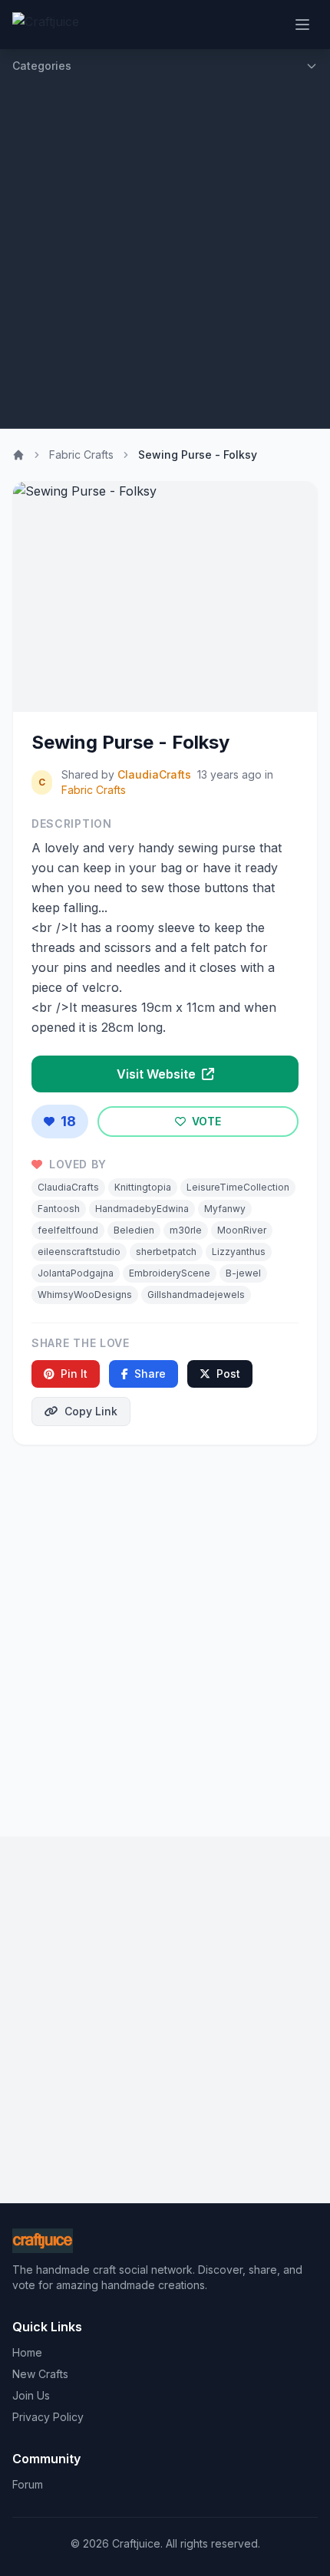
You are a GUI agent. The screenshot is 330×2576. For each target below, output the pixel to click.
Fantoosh (59, 1209)
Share (150, 1374)
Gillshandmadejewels (196, 1295)
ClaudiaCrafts (154, 774)
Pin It (74, 1374)
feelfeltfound (68, 1230)
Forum (28, 2484)
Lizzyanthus (239, 1252)
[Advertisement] (165, 255)
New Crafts (40, 2374)
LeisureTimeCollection (238, 1187)
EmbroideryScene (170, 1273)
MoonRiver (242, 1230)
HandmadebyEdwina (142, 1209)
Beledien (134, 1230)
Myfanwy (225, 1209)
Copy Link (91, 1411)
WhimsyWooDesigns (85, 1295)
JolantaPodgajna (76, 1273)
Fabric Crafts (81, 455)
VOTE (205, 1121)
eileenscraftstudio (79, 1252)
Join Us (31, 2395)
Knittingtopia (143, 1187)
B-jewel (243, 1273)
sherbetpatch (166, 1252)
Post (228, 1374)
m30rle (186, 1230)
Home (27, 2352)
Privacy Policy (48, 2417)
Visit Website (158, 1074)
